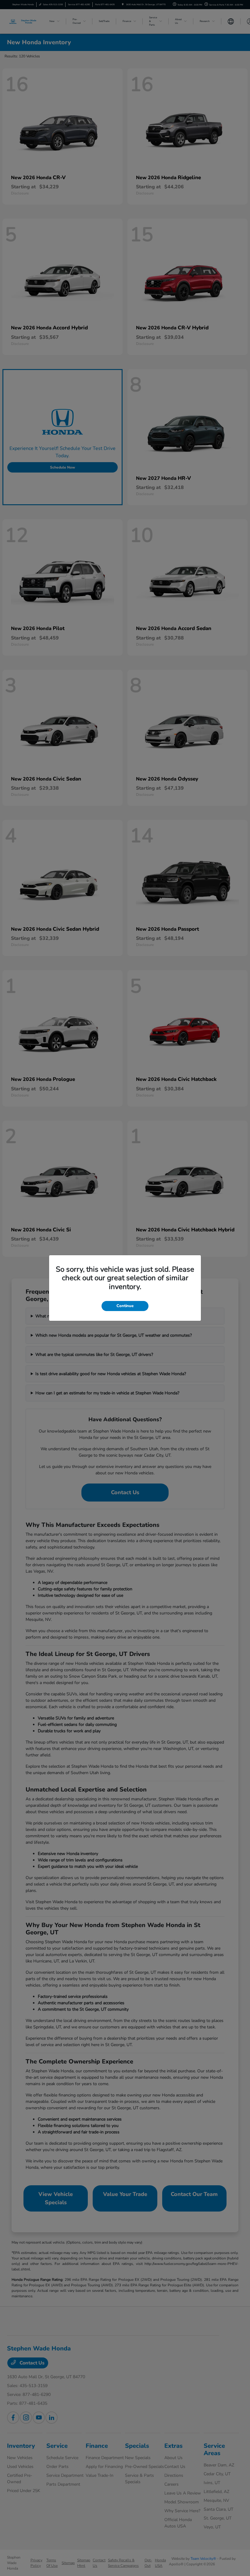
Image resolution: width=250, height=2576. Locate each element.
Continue (125, 1306)
